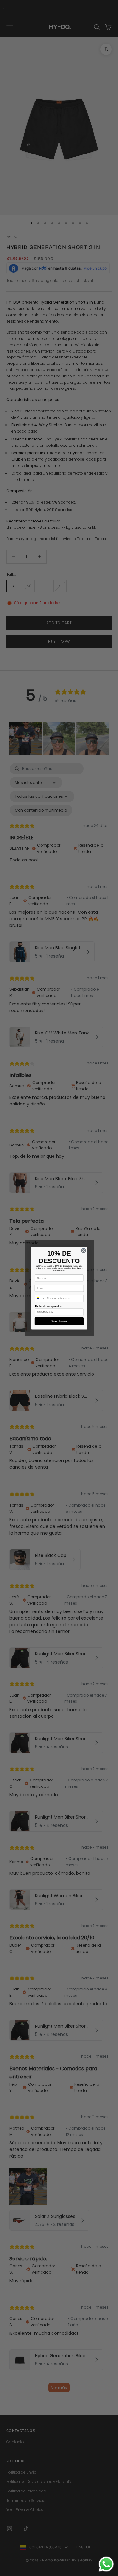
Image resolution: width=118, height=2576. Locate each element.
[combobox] (40, 1298)
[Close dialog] (83, 1250)
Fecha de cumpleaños (48, 1306)
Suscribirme (59, 1321)
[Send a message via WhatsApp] (106, 2564)
